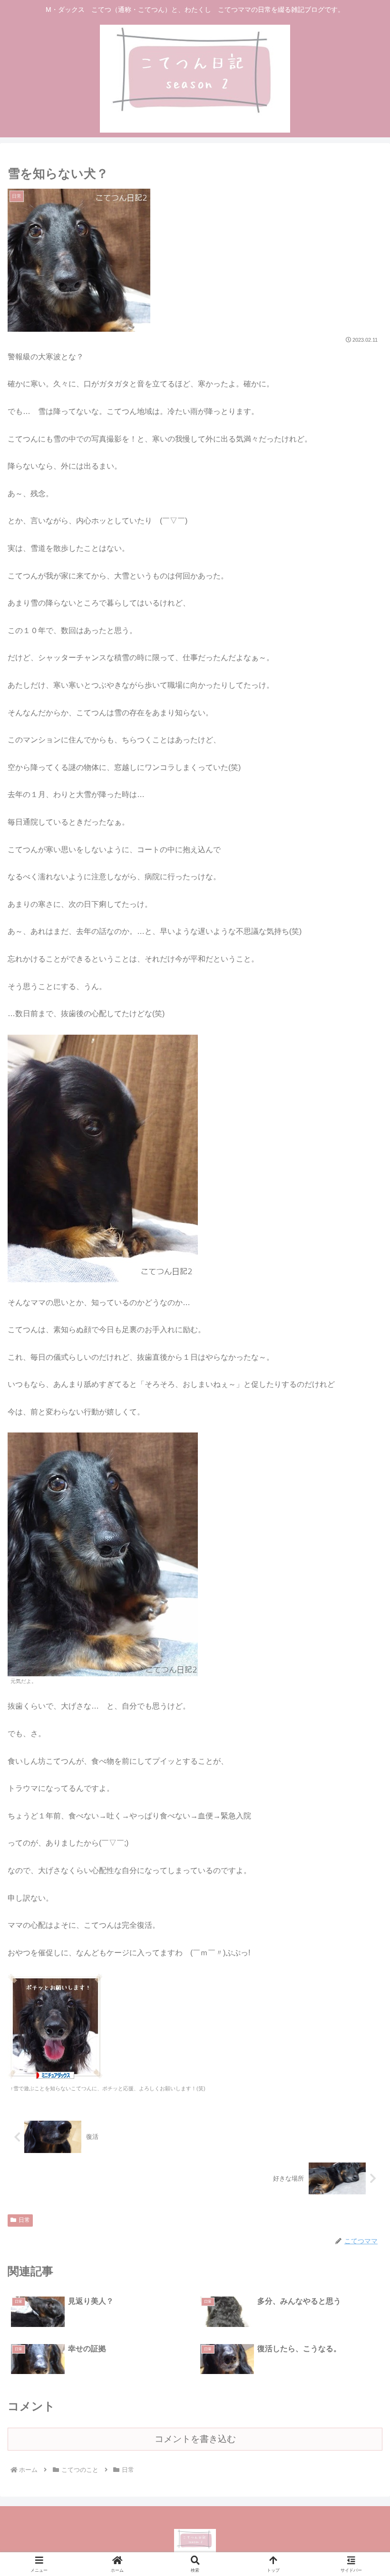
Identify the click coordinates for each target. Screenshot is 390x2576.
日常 (24, 2220)
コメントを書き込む (195, 2439)
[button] (361, 1689)
